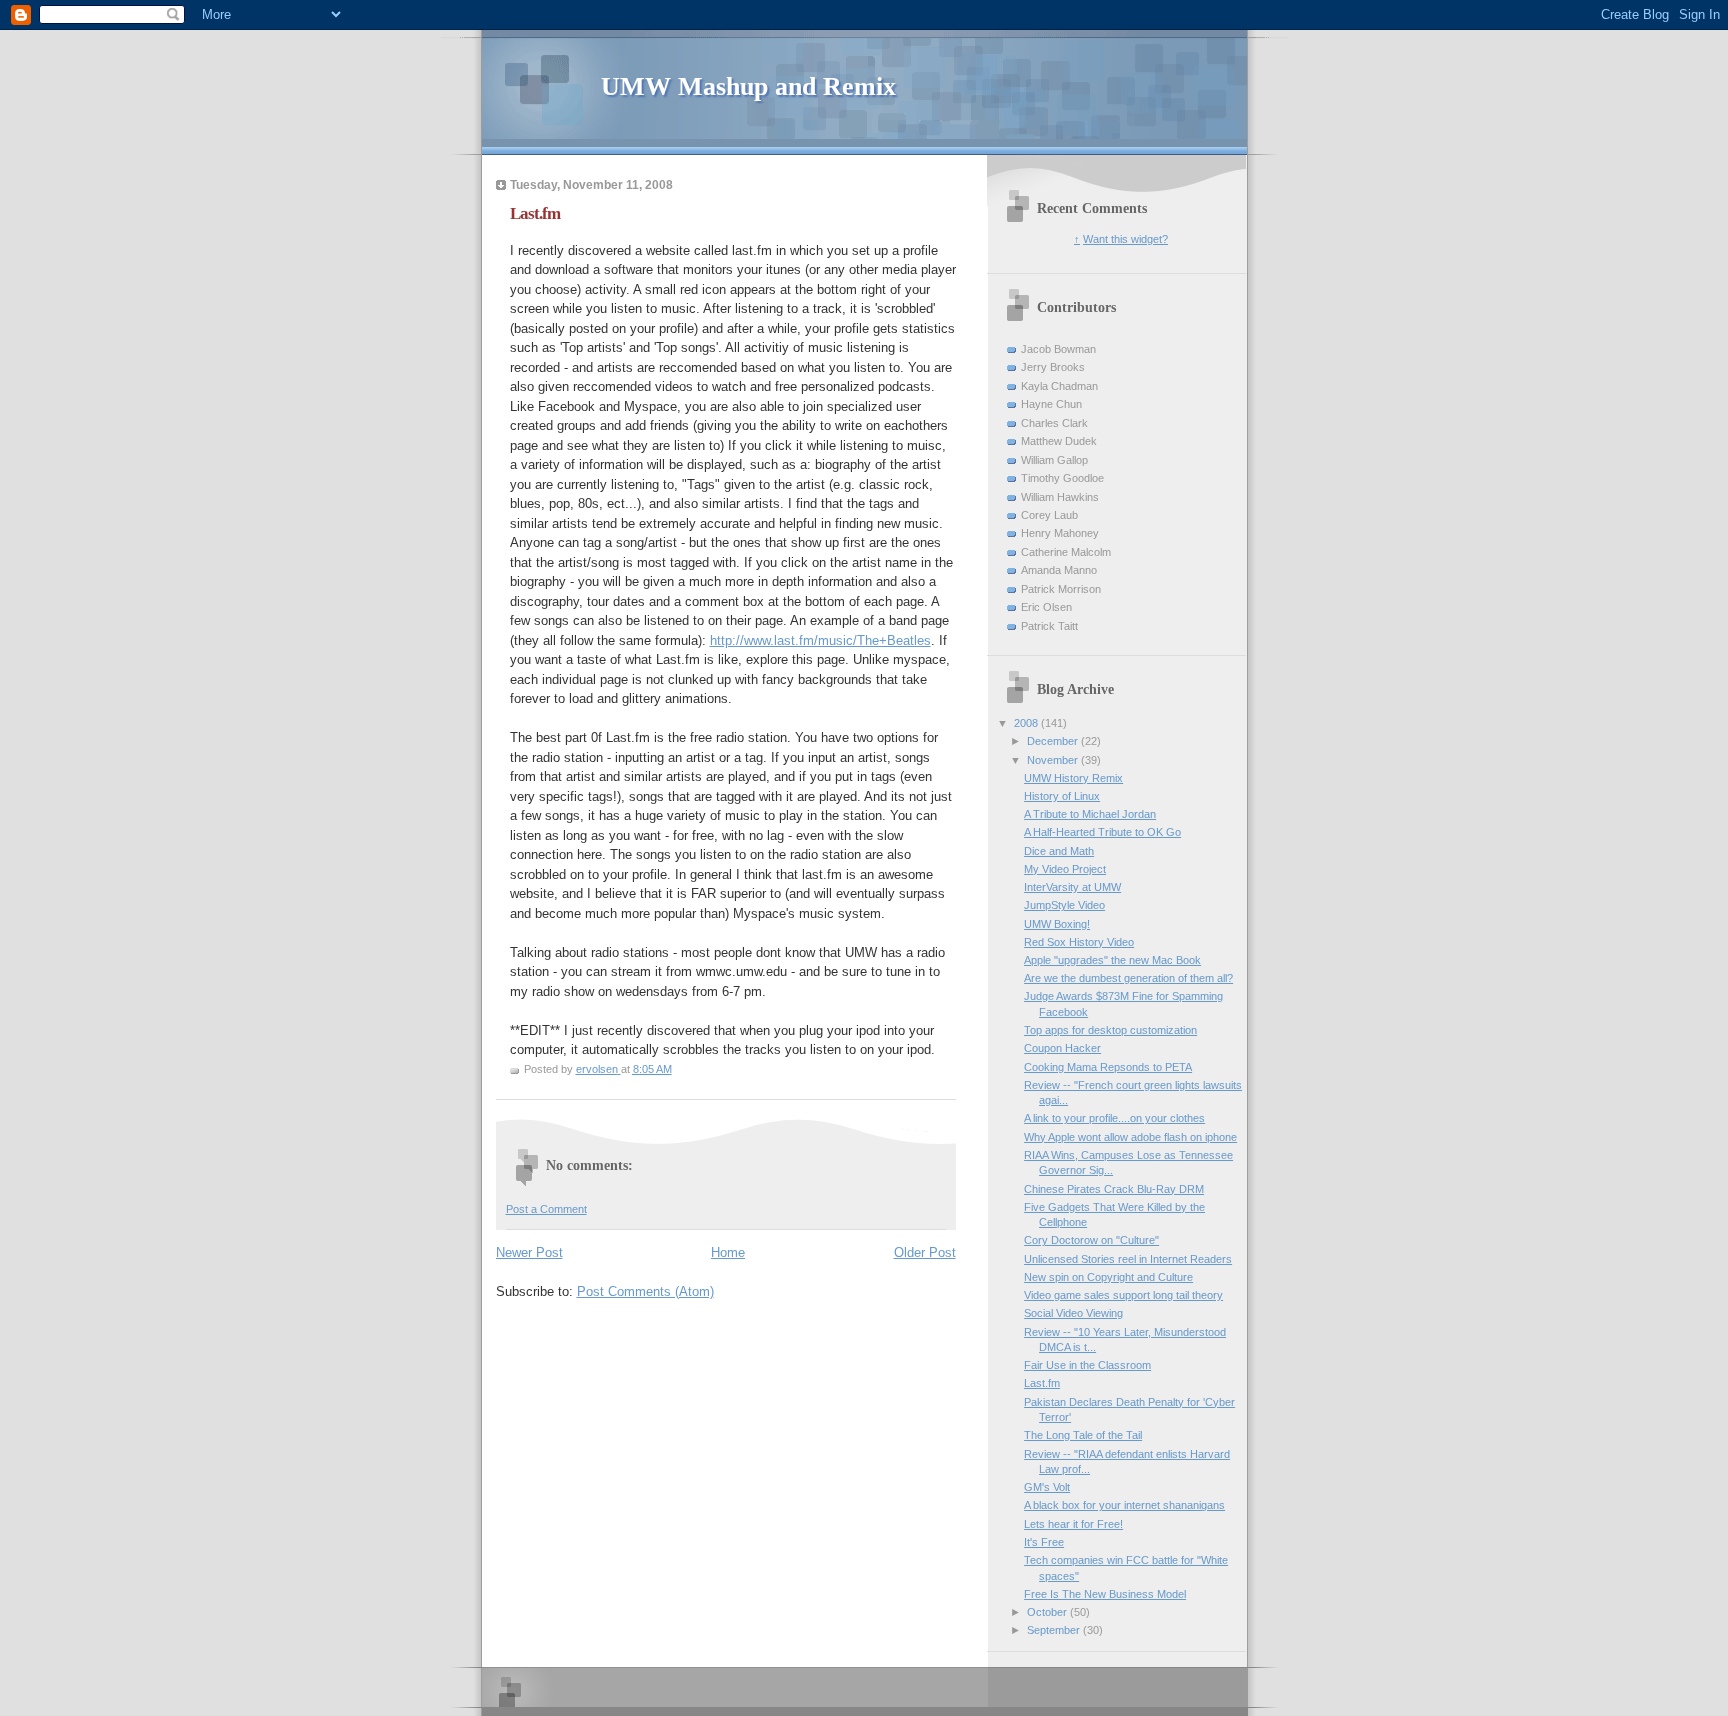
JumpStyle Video (1064, 905)
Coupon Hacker (1062, 1048)
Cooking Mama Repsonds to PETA (1108, 1067)
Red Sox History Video (1079, 942)
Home (728, 1252)
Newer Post (529, 1252)
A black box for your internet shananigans (1124, 1505)
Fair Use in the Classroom (1087, 1365)
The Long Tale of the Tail (1083, 1435)
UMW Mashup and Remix (748, 86)
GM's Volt (1047, 1487)
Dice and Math (1059, 851)
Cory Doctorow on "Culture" (1091, 1240)
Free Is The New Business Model (1105, 1594)
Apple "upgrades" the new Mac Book (1112, 960)
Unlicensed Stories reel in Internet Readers (1128, 1259)
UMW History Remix (1073, 778)
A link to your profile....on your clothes (1114, 1118)
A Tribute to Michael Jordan (1090, 814)
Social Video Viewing (1073, 1313)
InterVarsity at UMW (1072, 887)
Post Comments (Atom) (645, 1291)
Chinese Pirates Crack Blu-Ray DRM (1114, 1189)
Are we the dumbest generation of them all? (1128, 978)
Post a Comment (546, 1209)
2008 (1027, 723)
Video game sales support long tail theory (1123, 1295)
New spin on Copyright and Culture (1108, 1277)
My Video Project (1065, 869)
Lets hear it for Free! (1073, 1524)
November (1054, 760)
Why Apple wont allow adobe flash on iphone (1130, 1137)
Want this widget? (1125, 239)
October (1048, 1612)
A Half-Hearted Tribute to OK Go (1102, 832)
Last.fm (1042, 1383)
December (1054, 741)
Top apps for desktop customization (1110, 1030)
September (1055, 1630)
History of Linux (1062, 796)
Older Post (925, 1252)
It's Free (1044, 1542)
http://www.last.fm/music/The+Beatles (820, 640)
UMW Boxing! (1057, 924)
